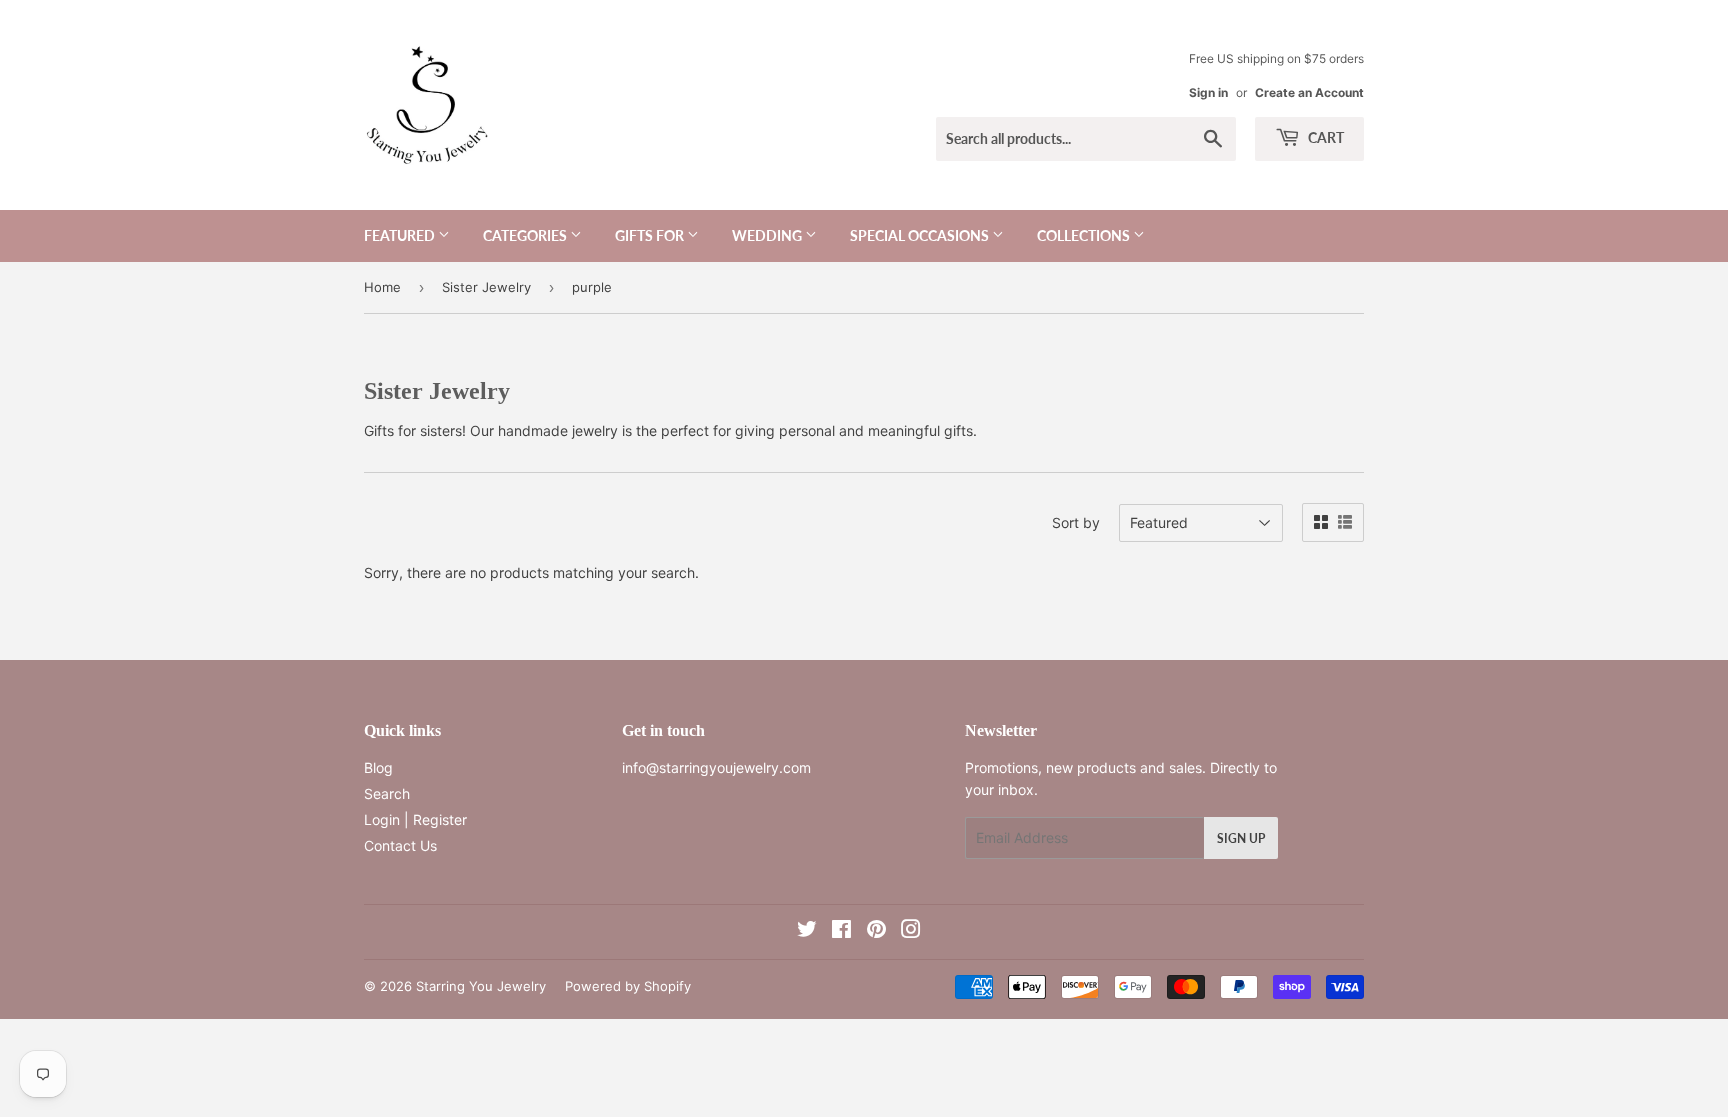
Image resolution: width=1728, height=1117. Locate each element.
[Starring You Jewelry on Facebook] (841, 931)
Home (382, 287)
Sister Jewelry (486, 287)
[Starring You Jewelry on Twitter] (807, 931)
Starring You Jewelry (481, 986)
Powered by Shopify (628, 986)
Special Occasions (921, 235)
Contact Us (400, 845)
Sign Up (1241, 838)
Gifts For (651, 235)
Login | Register (415, 819)
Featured (401, 235)
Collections (1085, 235)
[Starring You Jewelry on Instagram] (911, 931)
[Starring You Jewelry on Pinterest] (876, 931)
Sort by (1076, 522)
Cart (1324, 137)
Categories (526, 235)
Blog (378, 767)
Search (387, 793)
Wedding (768, 235)
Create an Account (1309, 92)
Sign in (1208, 92)
